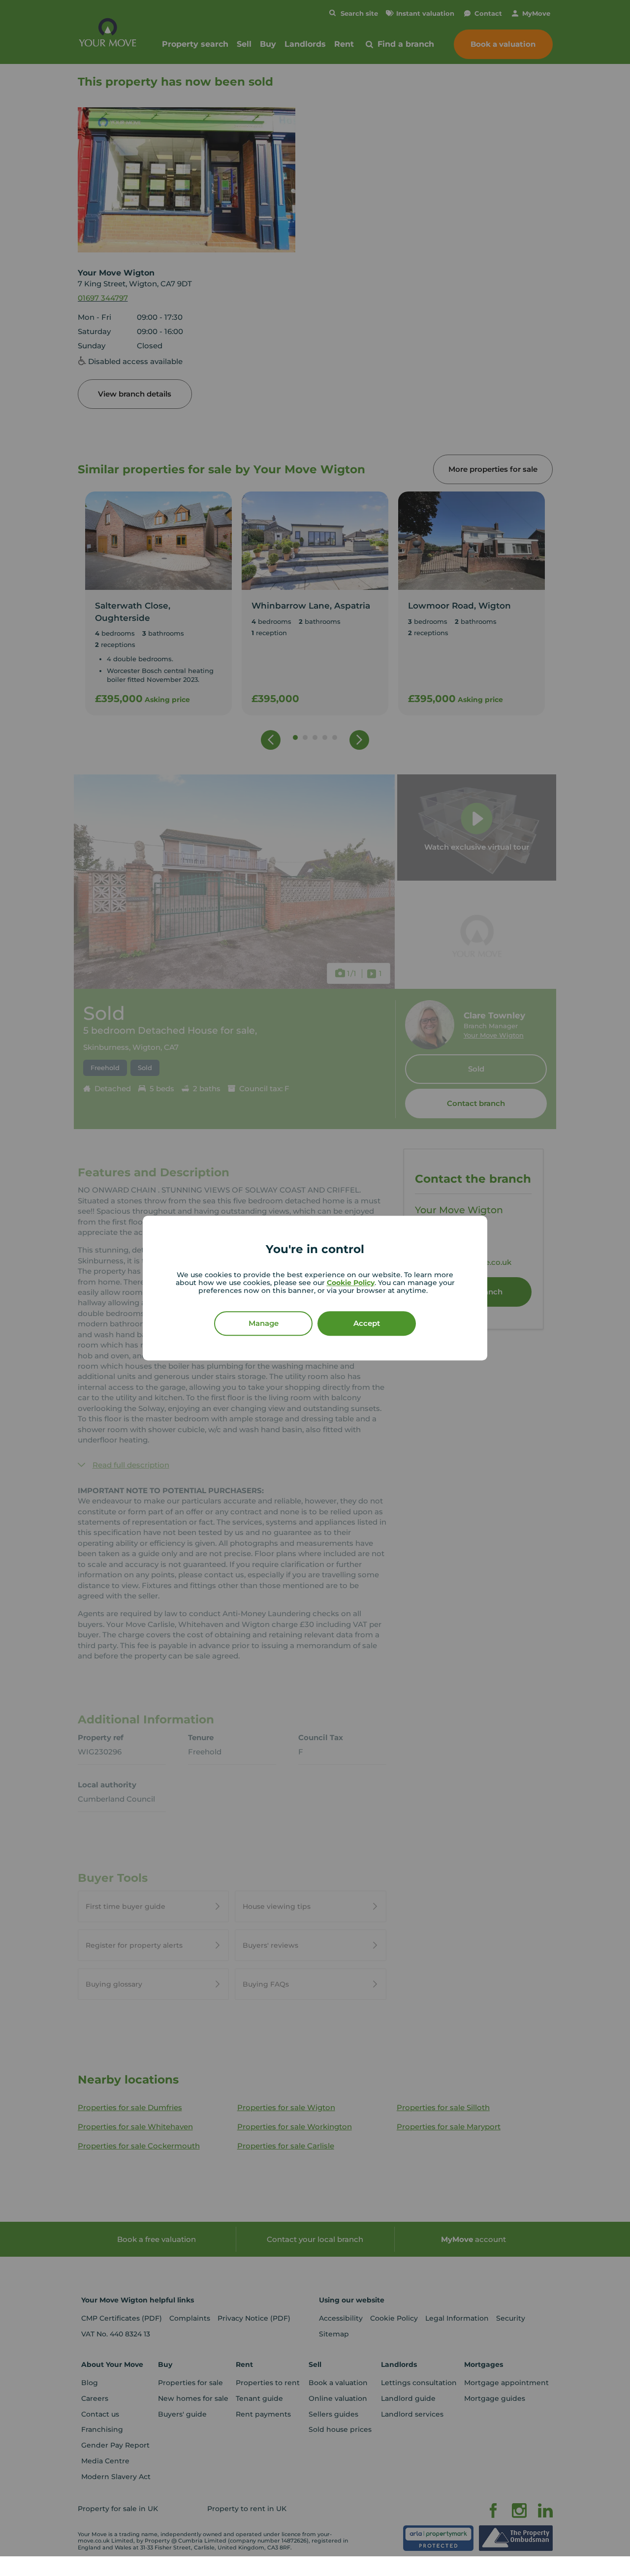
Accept (367, 1323)
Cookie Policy (351, 1283)
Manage (264, 1323)
